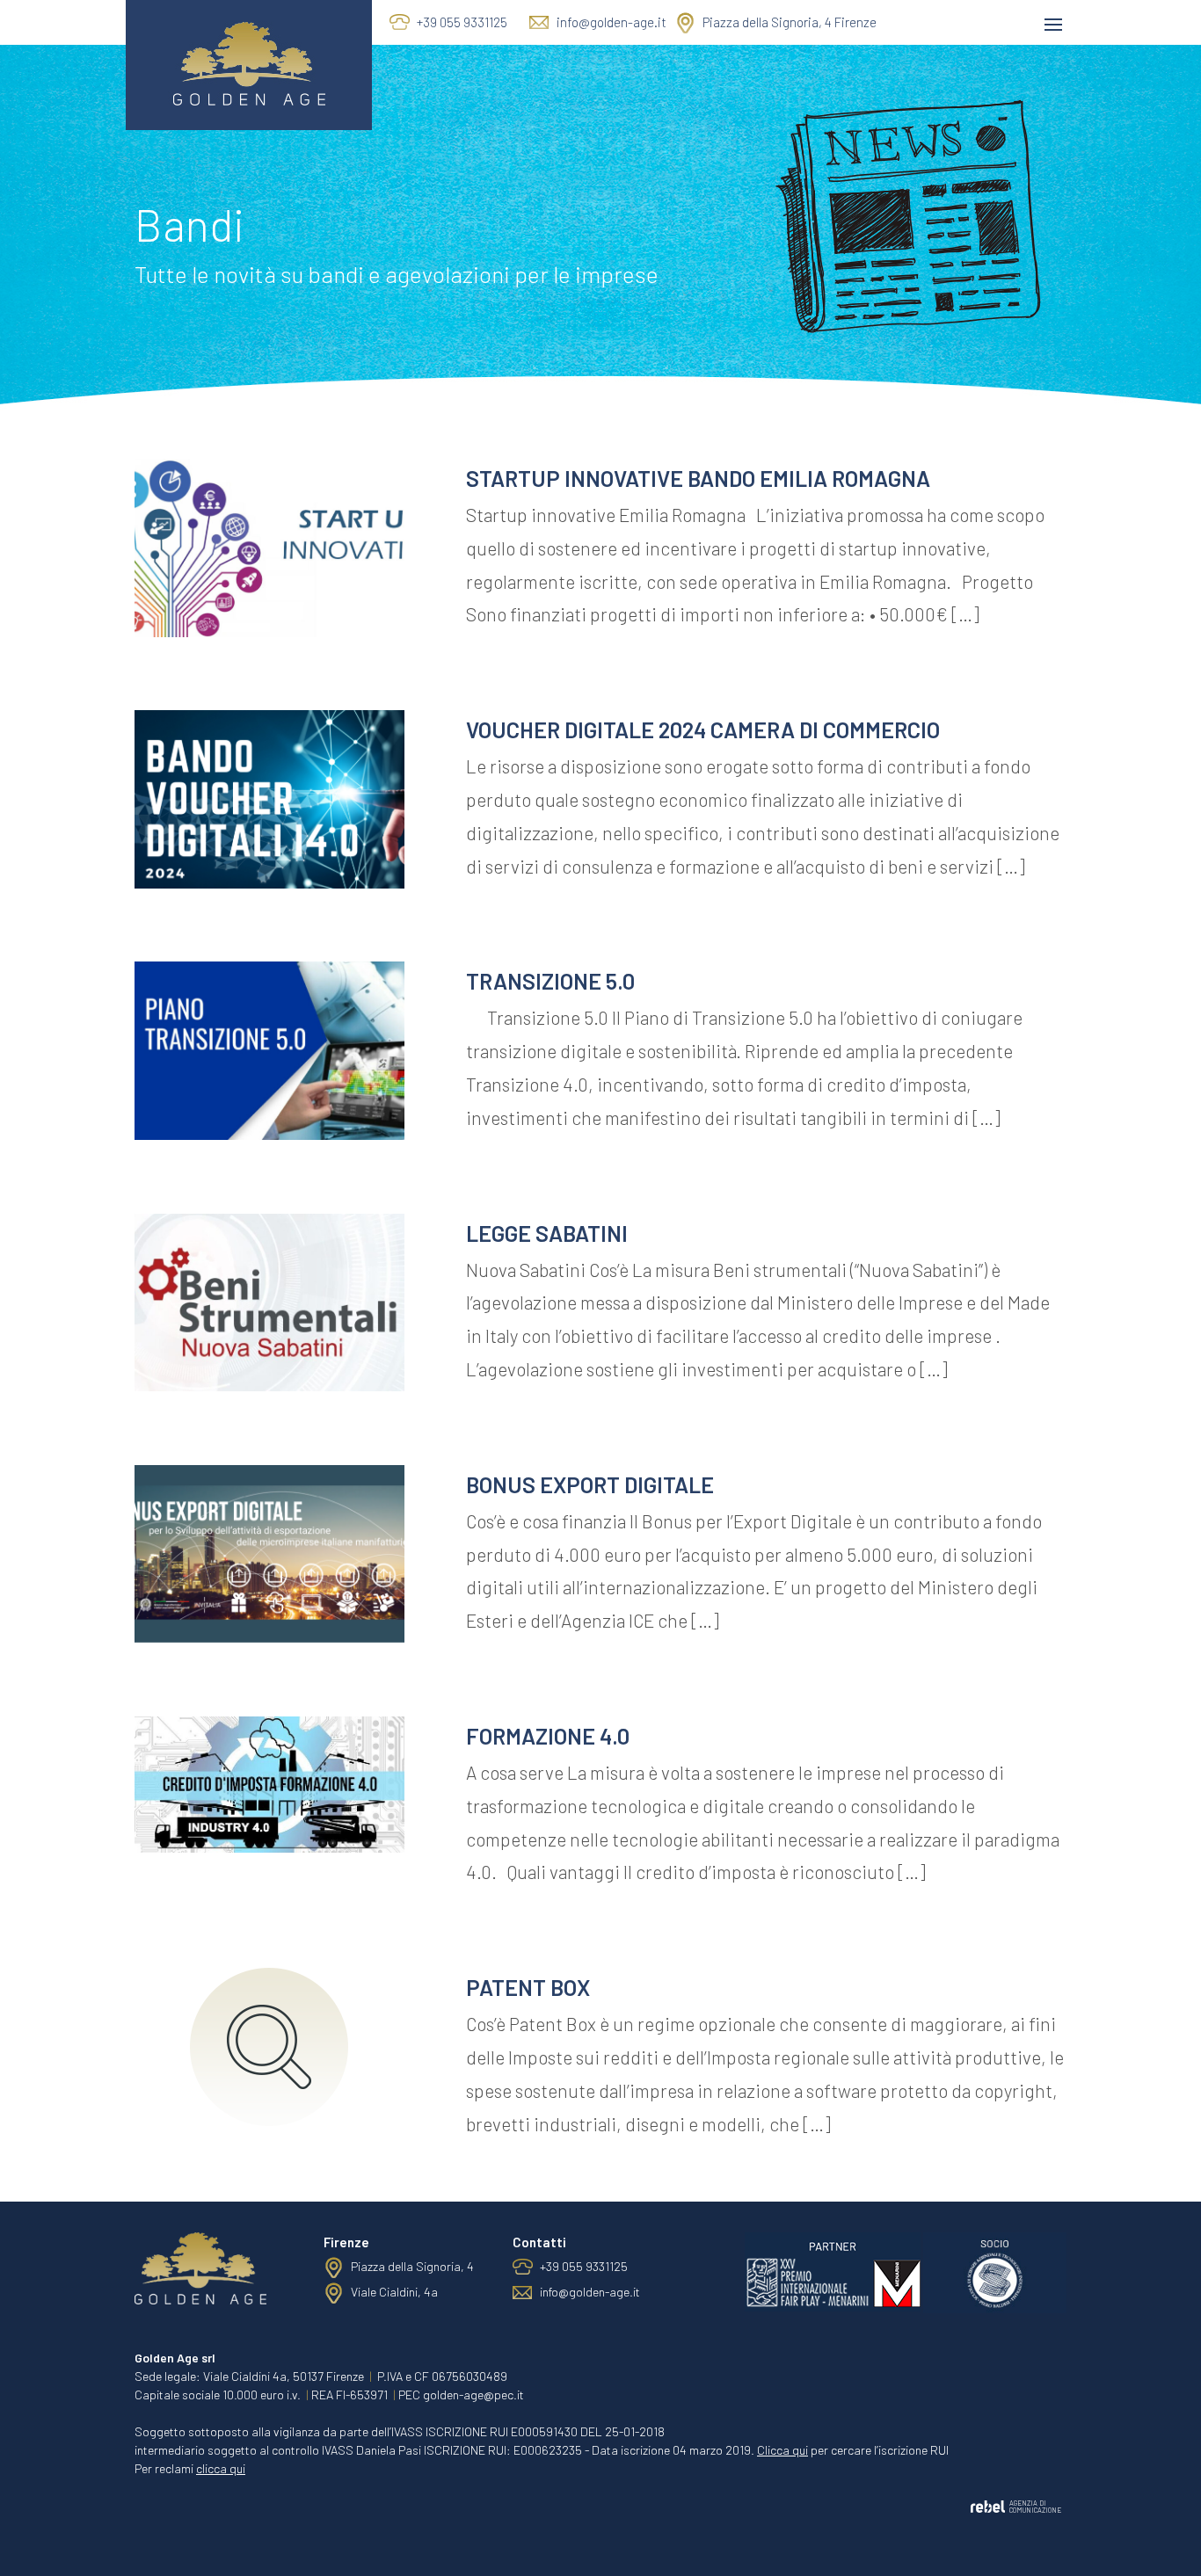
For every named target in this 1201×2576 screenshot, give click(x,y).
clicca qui (221, 2468)
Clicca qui (782, 2450)
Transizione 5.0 (550, 981)
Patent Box (528, 1987)
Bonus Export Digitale (590, 1484)
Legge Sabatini (547, 1233)
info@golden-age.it (611, 22)
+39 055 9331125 (462, 22)
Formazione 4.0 (548, 1736)
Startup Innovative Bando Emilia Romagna (698, 478)
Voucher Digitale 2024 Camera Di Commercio (703, 729)
